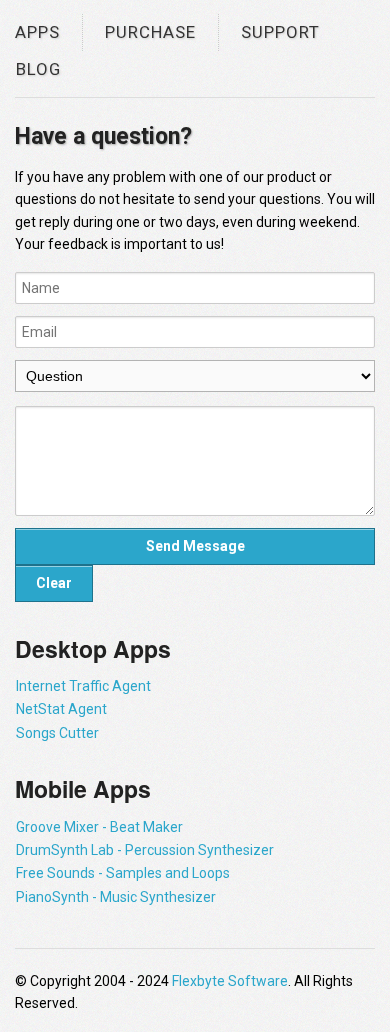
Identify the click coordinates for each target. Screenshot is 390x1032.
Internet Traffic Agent (83, 686)
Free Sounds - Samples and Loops (123, 873)
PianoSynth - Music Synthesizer (116, 897)
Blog (38, 69)
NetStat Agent (61, 709)
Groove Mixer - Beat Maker (99, 827)
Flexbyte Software (230, 981)
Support (280, 32)
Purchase (150, 32)
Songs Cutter (57, 733)
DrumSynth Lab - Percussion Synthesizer (145, 850)
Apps (37, 32)
